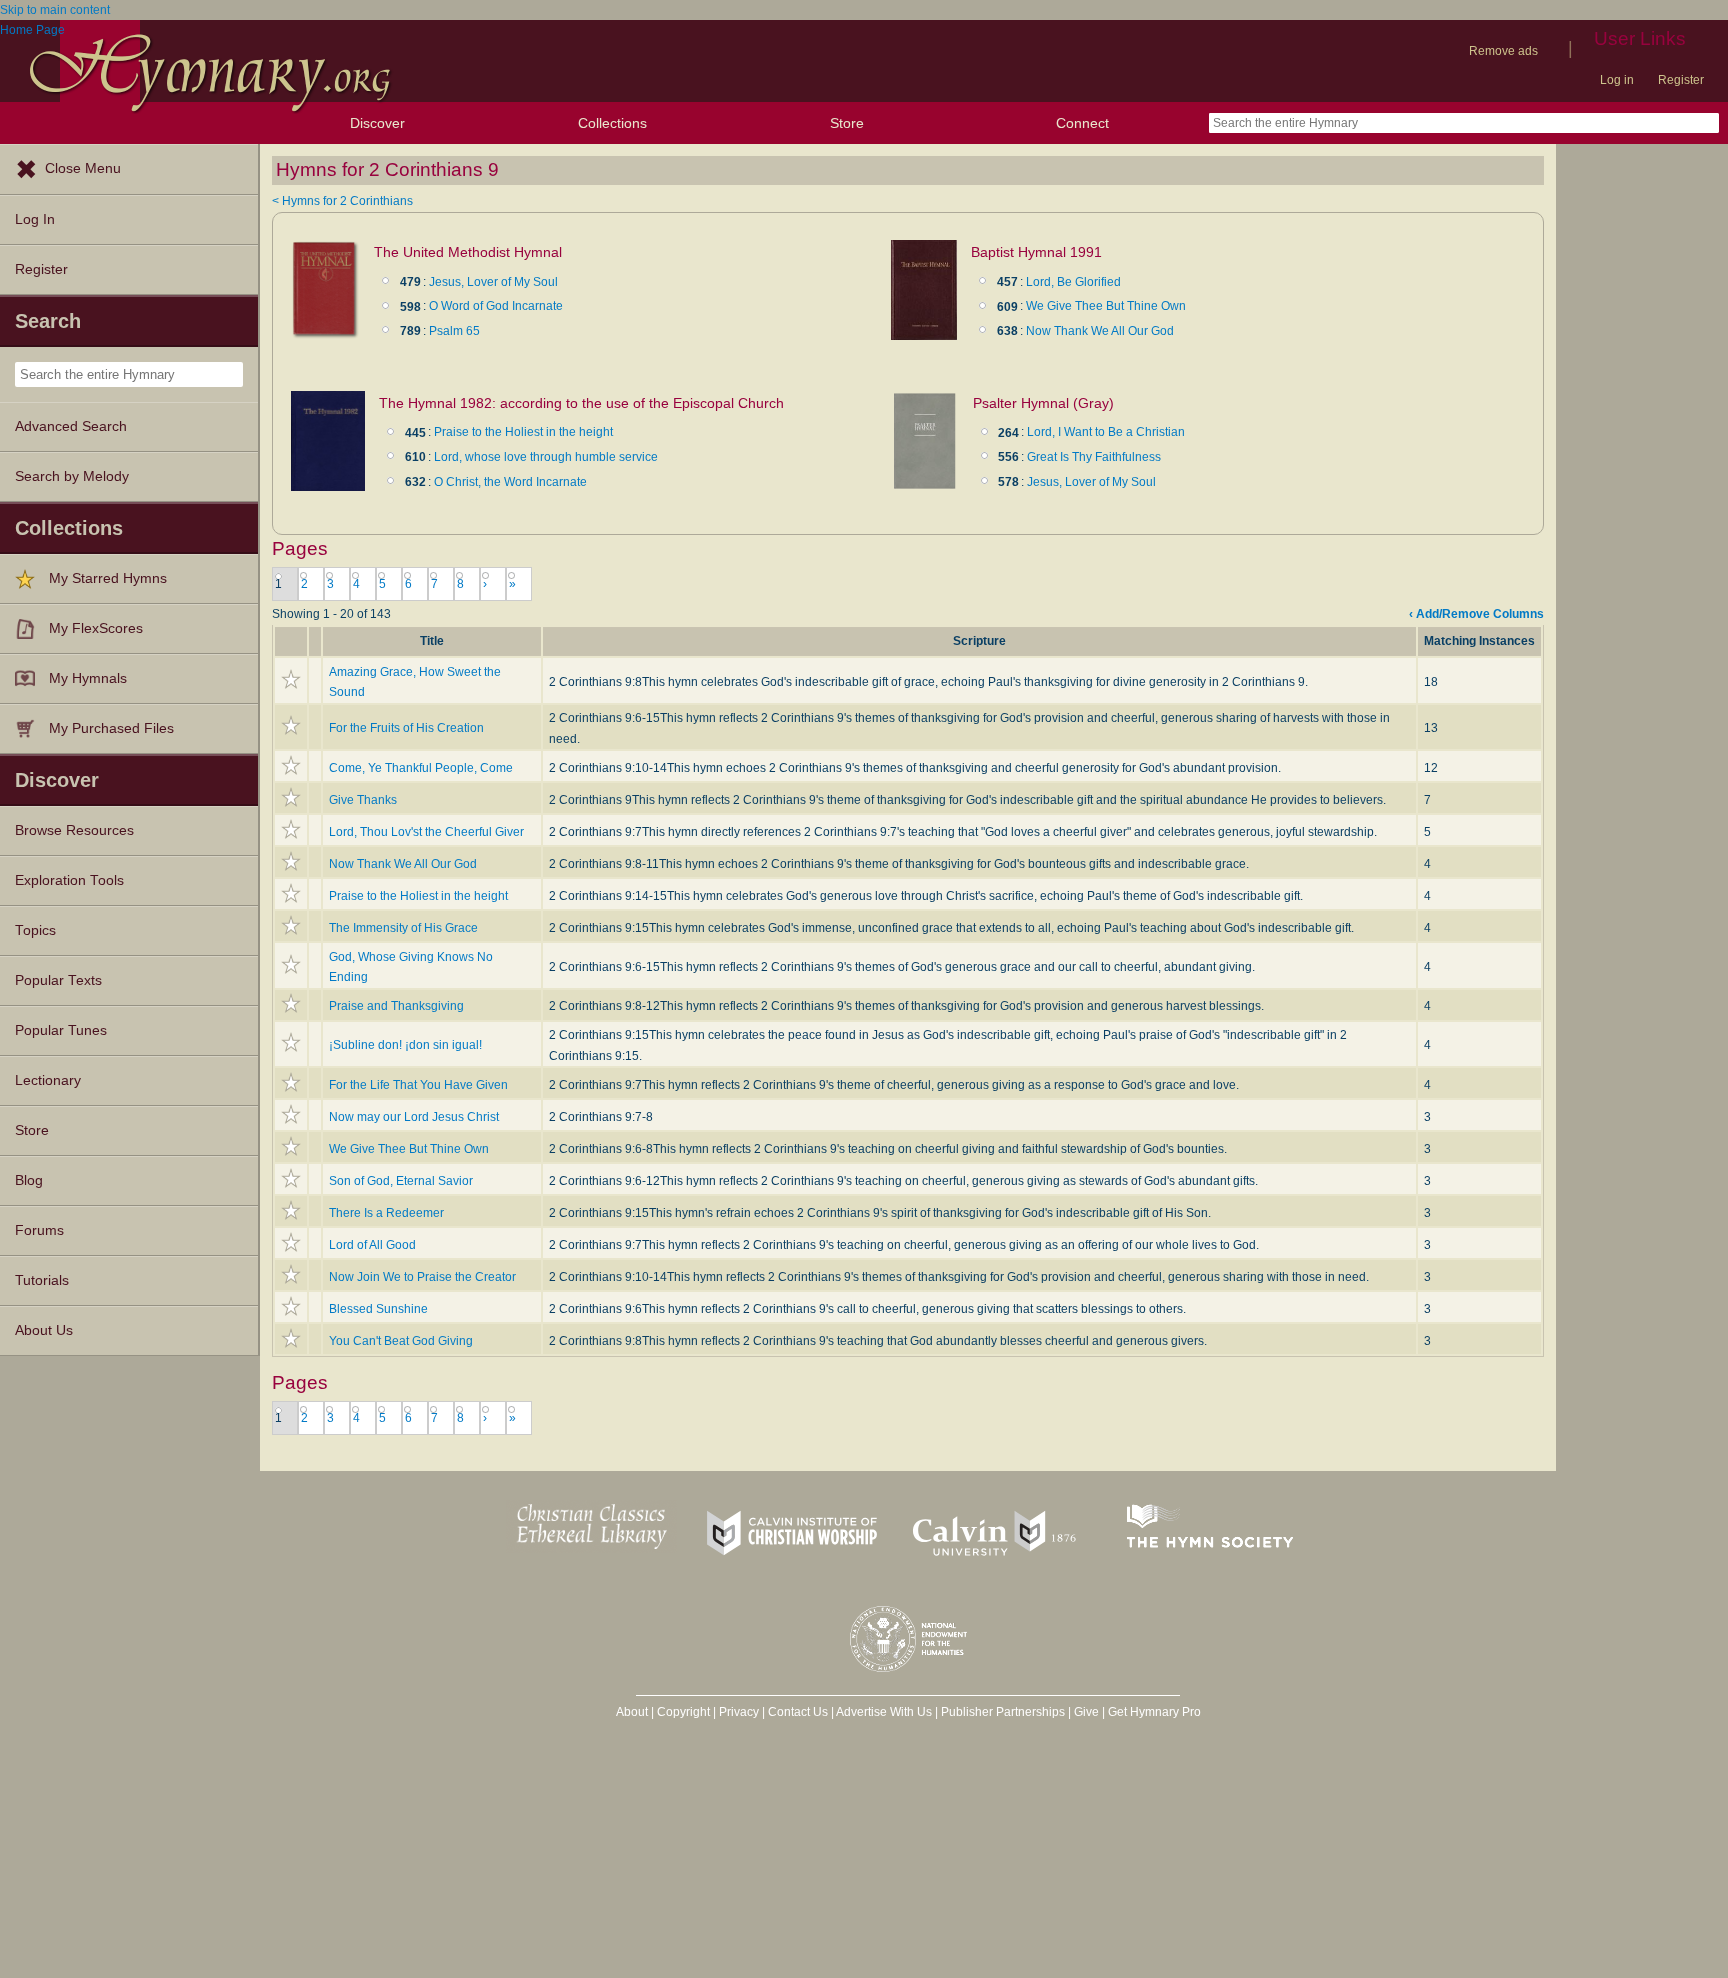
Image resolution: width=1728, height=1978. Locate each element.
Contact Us (798, 1712)
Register (1681, 80)
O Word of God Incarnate (496, 306)
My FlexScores (96, 628)
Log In (35, 219)
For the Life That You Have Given (418, 1085)
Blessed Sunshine (378, 1309)
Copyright (683, 1712)
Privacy (739, 1712)
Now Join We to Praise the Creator (422, 1277)
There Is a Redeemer (386, 1213)
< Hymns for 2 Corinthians (342, 201)
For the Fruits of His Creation (406, 728)
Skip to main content (55, 10)
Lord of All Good (372, 1245)
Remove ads (1503, 51)
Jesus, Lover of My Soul (493, 282)
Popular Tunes (61, 1030)
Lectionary (48, 1080)
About (632, 1712)
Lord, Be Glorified (1073, 282)
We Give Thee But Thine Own (1106, 306)
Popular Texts (58, 980)
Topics (35, 930)
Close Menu (83, 168)
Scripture (979, 641)
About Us (44, 1330)
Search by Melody (72, 476)
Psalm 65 (454, 331)
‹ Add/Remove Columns (1476, 614)
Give (1086, 1712)
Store (847, 123)
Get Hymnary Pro (1154, 1712)
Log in (1617, 80)
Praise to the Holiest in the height (523, 432)
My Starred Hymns (108, 578)
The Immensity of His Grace (403, 928)
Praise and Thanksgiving (396, 1006)
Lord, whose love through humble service (546, 457)
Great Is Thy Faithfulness (1094, 457)
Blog (29, 1180)
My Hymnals (88, 678)
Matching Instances (1479, 641)
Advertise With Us (884, 1712)
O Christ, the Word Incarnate (510, 482)
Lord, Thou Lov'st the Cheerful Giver (426, 832)
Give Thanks (363, 800)
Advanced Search (71, 426)
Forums (39, 1230)
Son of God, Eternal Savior (401, 1181)
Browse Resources (74, 830)
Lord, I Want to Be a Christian (1106, 432)
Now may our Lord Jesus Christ (414, 1117)
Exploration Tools (69, 880)
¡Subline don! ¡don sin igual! (405, 1045)
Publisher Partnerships (1003, 1712)
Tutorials (42, 1280)
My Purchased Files (111, 728)
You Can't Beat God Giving (401, 1341)
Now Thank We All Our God (1100, 331)
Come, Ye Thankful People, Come (421, 768)
